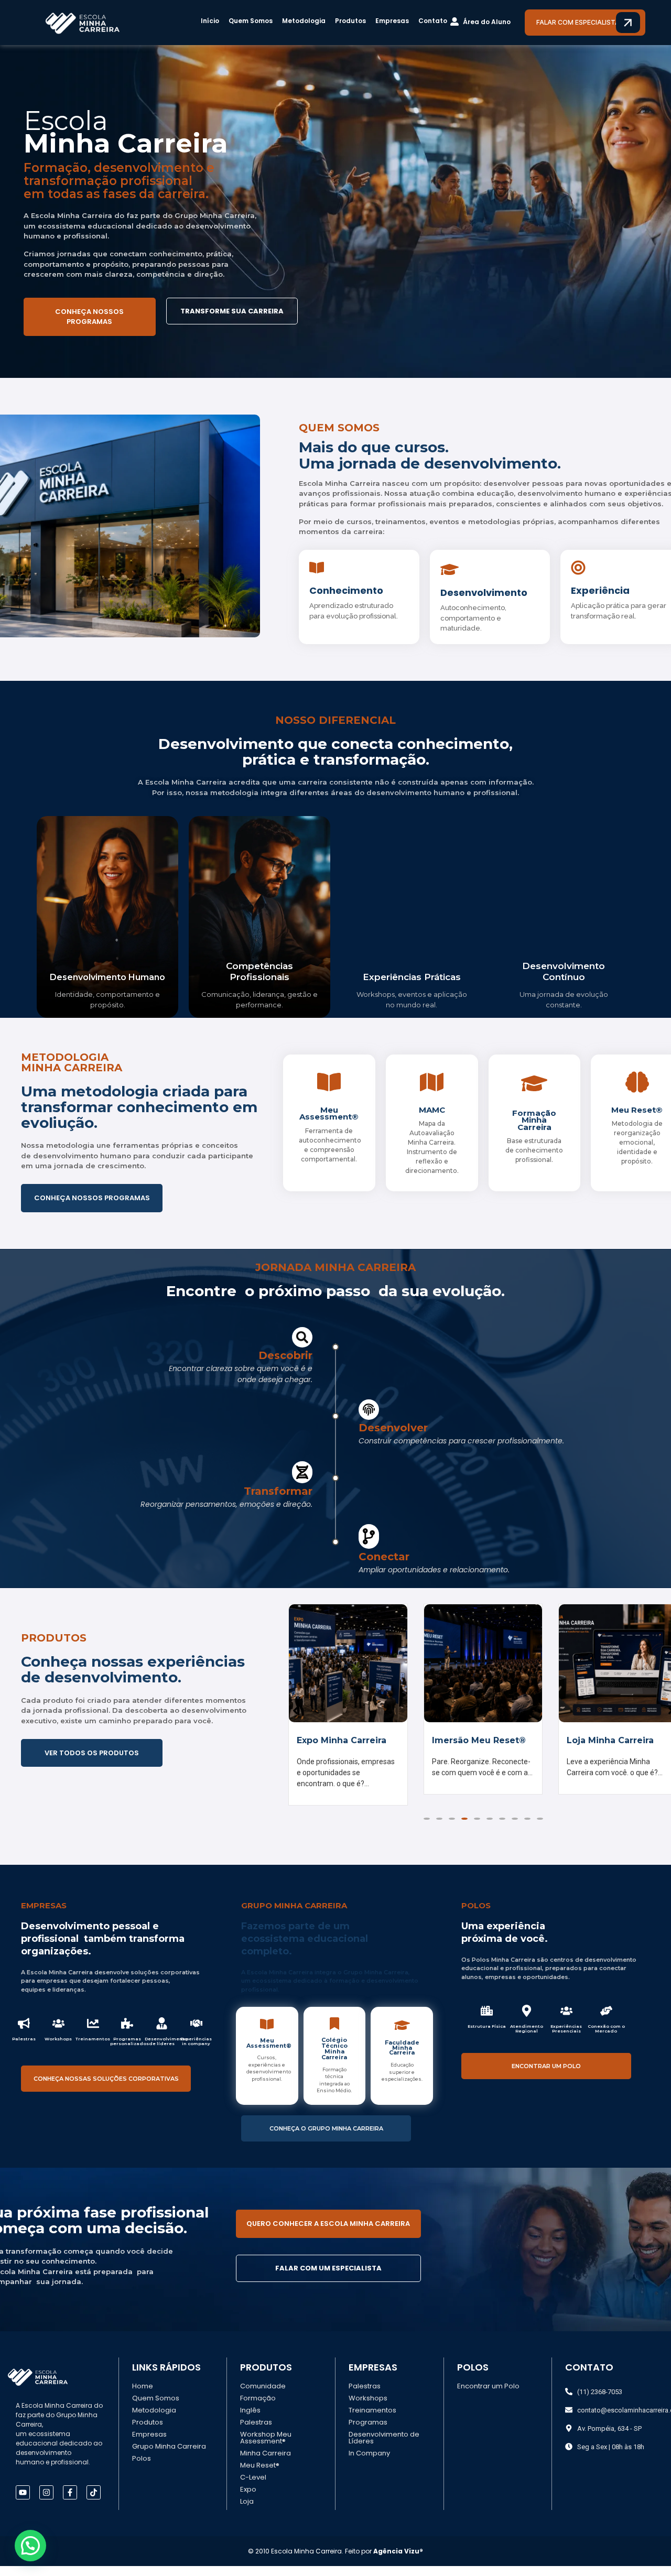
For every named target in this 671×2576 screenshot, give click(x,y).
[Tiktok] (94, 2502)
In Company (369, 2463)
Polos (142, 2468)
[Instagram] (46, 2502)
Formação (258, 2408)
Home (143, 2396)
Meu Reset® (260, 2475)
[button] (427, 1829)
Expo (248, 2499)
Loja (247, 2511)
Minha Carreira (266, 2463)
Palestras (256, 2432)
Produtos (350, 21)
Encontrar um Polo (488, 2396)
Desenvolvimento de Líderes (384, 2448)
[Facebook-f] (70, 2502)
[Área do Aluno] (454, 22)
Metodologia (304, 21)
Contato (433, 21)
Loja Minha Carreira (475, 1740)
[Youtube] (23, 2502)
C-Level (253, 2487)
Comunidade (263, 2396)
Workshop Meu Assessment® (266, 2448)
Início (210, 21)
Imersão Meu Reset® (344, 1740)
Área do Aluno (487, 22)
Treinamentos (372, 2420)
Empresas (392, 21)
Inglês (250, 2420)
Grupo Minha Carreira (169, 2456)
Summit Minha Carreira (599, 1745)
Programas (368, 2432)
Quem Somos (251, 21)
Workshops (368, 2408)
